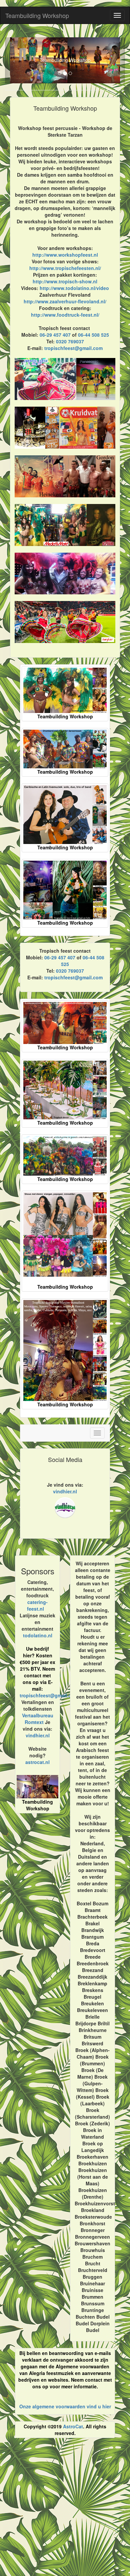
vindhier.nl (65, 1491)
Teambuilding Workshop (37, 15)
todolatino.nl (38, 1635)
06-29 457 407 (55, 335)
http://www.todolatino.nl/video (74, 288)
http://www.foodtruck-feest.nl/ (65, 315)
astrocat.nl (37, 1762)
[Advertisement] (65, 2510)
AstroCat (73, 2426)
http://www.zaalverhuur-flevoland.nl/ (65, 301)
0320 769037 (70, 341)
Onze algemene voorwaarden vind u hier (65, 2406)
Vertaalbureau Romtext (38, 1719)
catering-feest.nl (37, 1605)
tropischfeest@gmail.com (73, 348)
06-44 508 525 (93, 335)
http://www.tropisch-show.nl (65, 281)
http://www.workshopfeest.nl (65, 255)
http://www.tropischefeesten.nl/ (65, 268)
